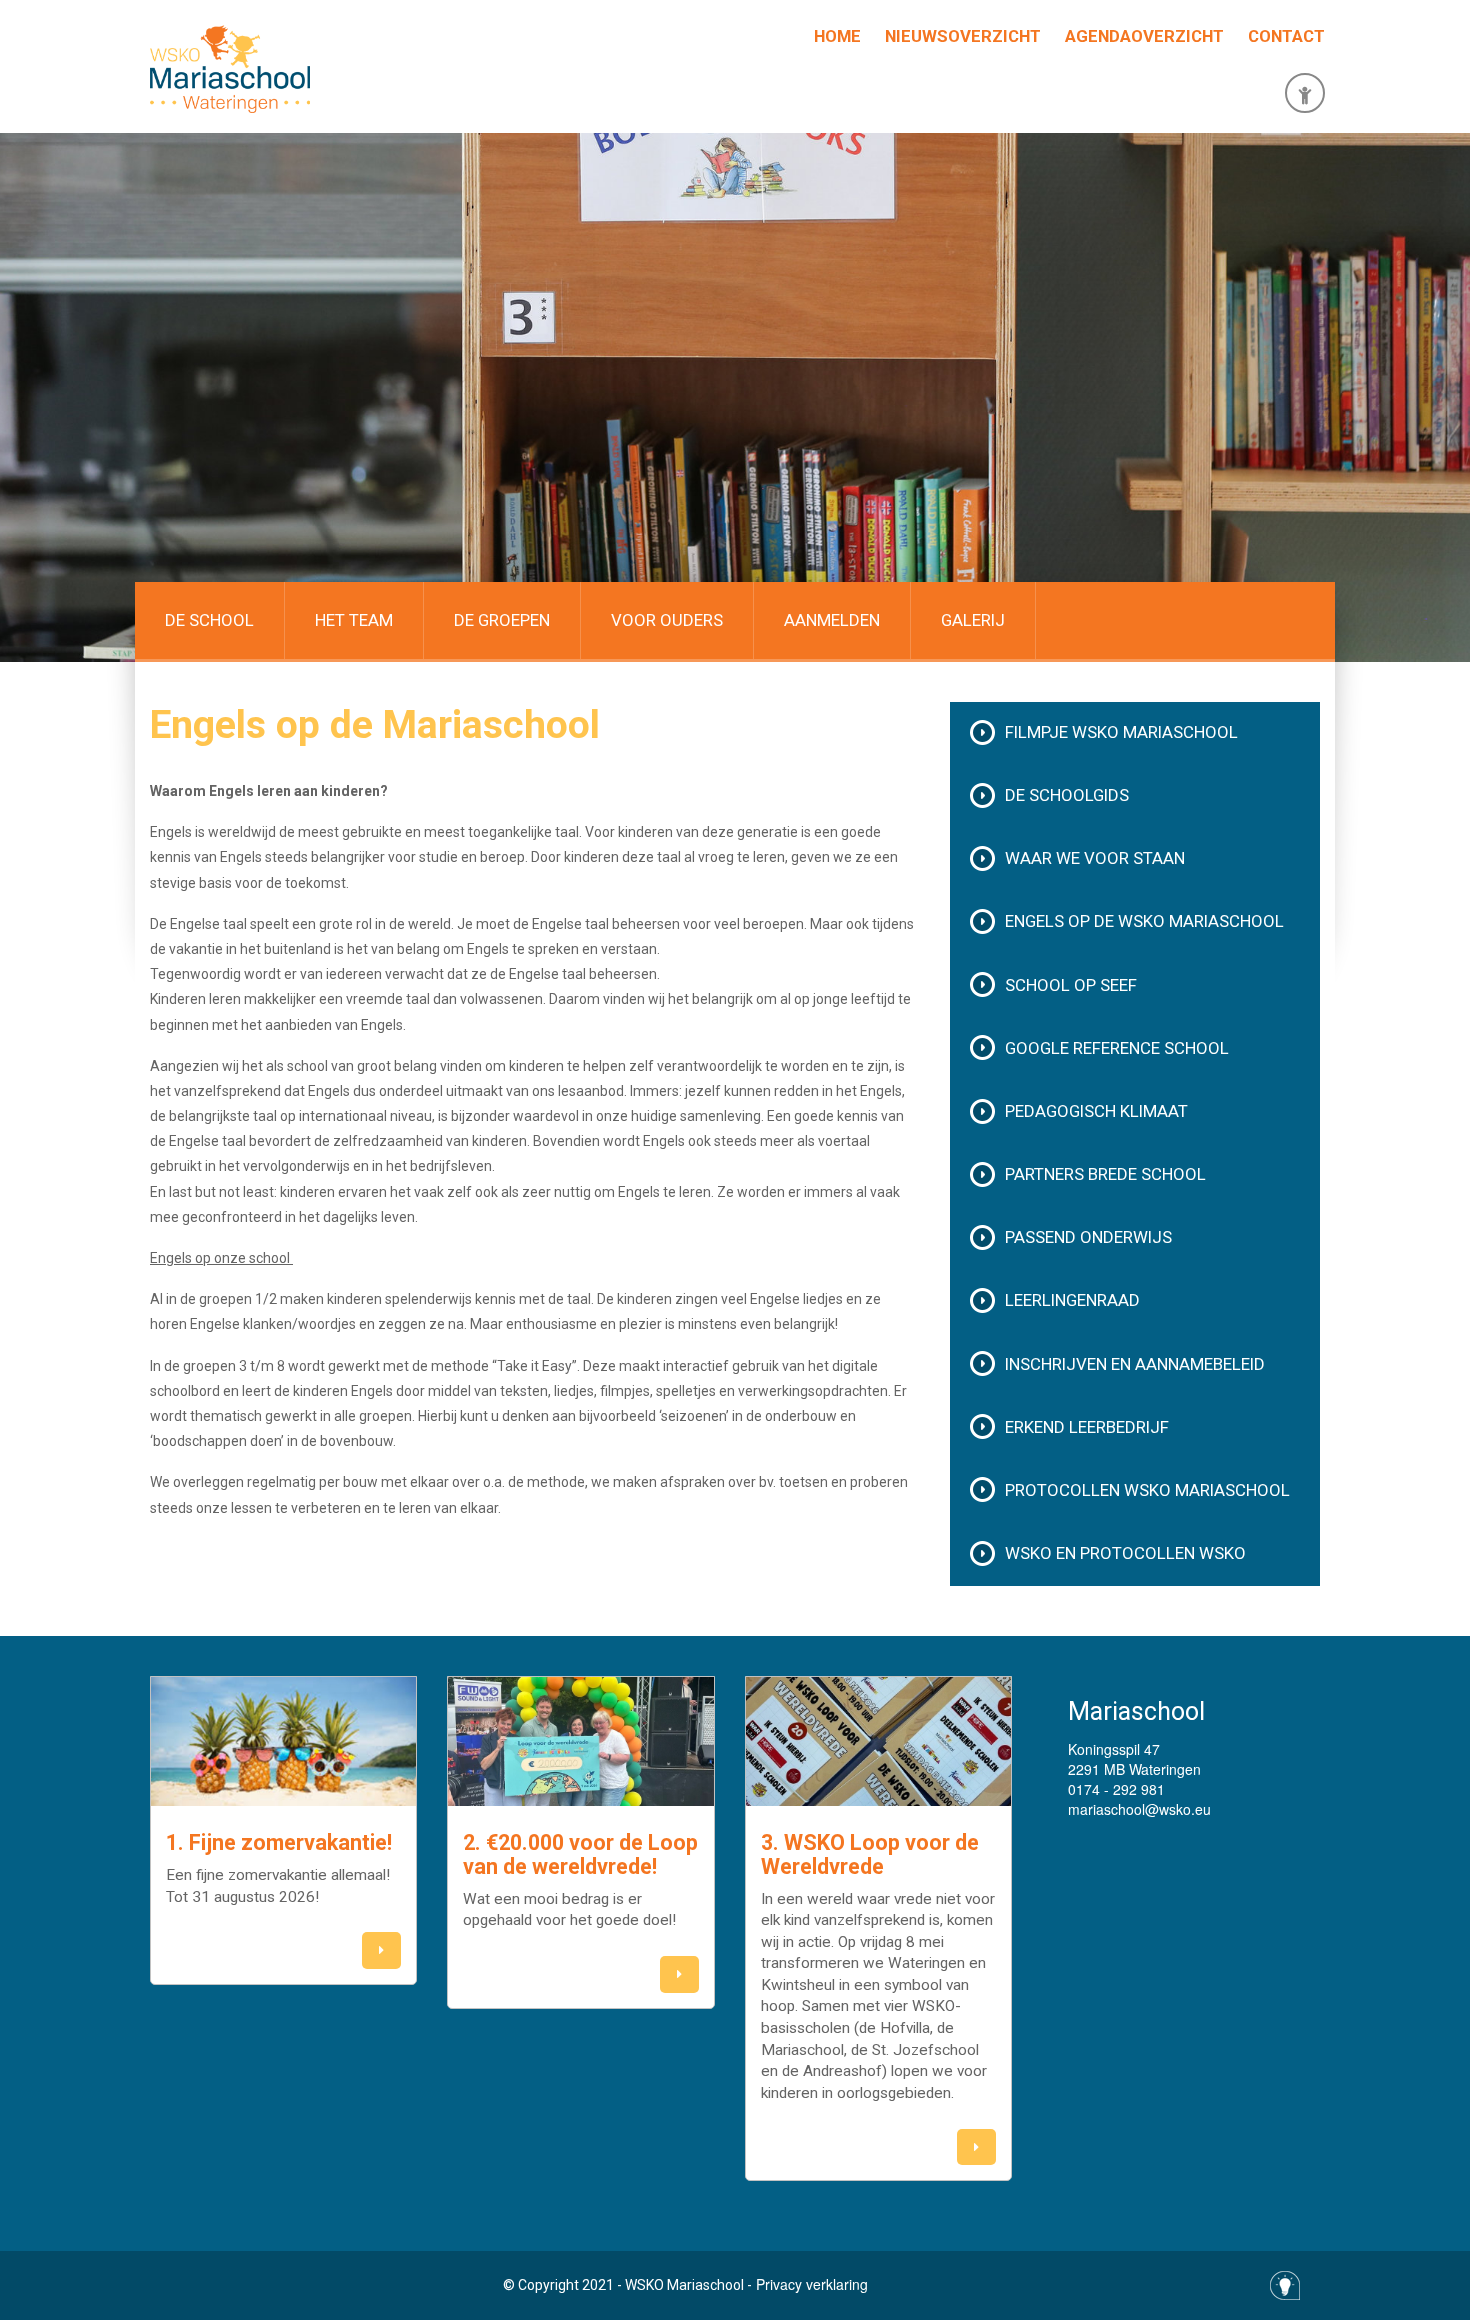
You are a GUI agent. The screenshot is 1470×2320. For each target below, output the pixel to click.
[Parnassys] (1305, 93)
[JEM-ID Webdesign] (1285, 2285)
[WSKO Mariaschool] (230, 69)
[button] (381, 1950)
